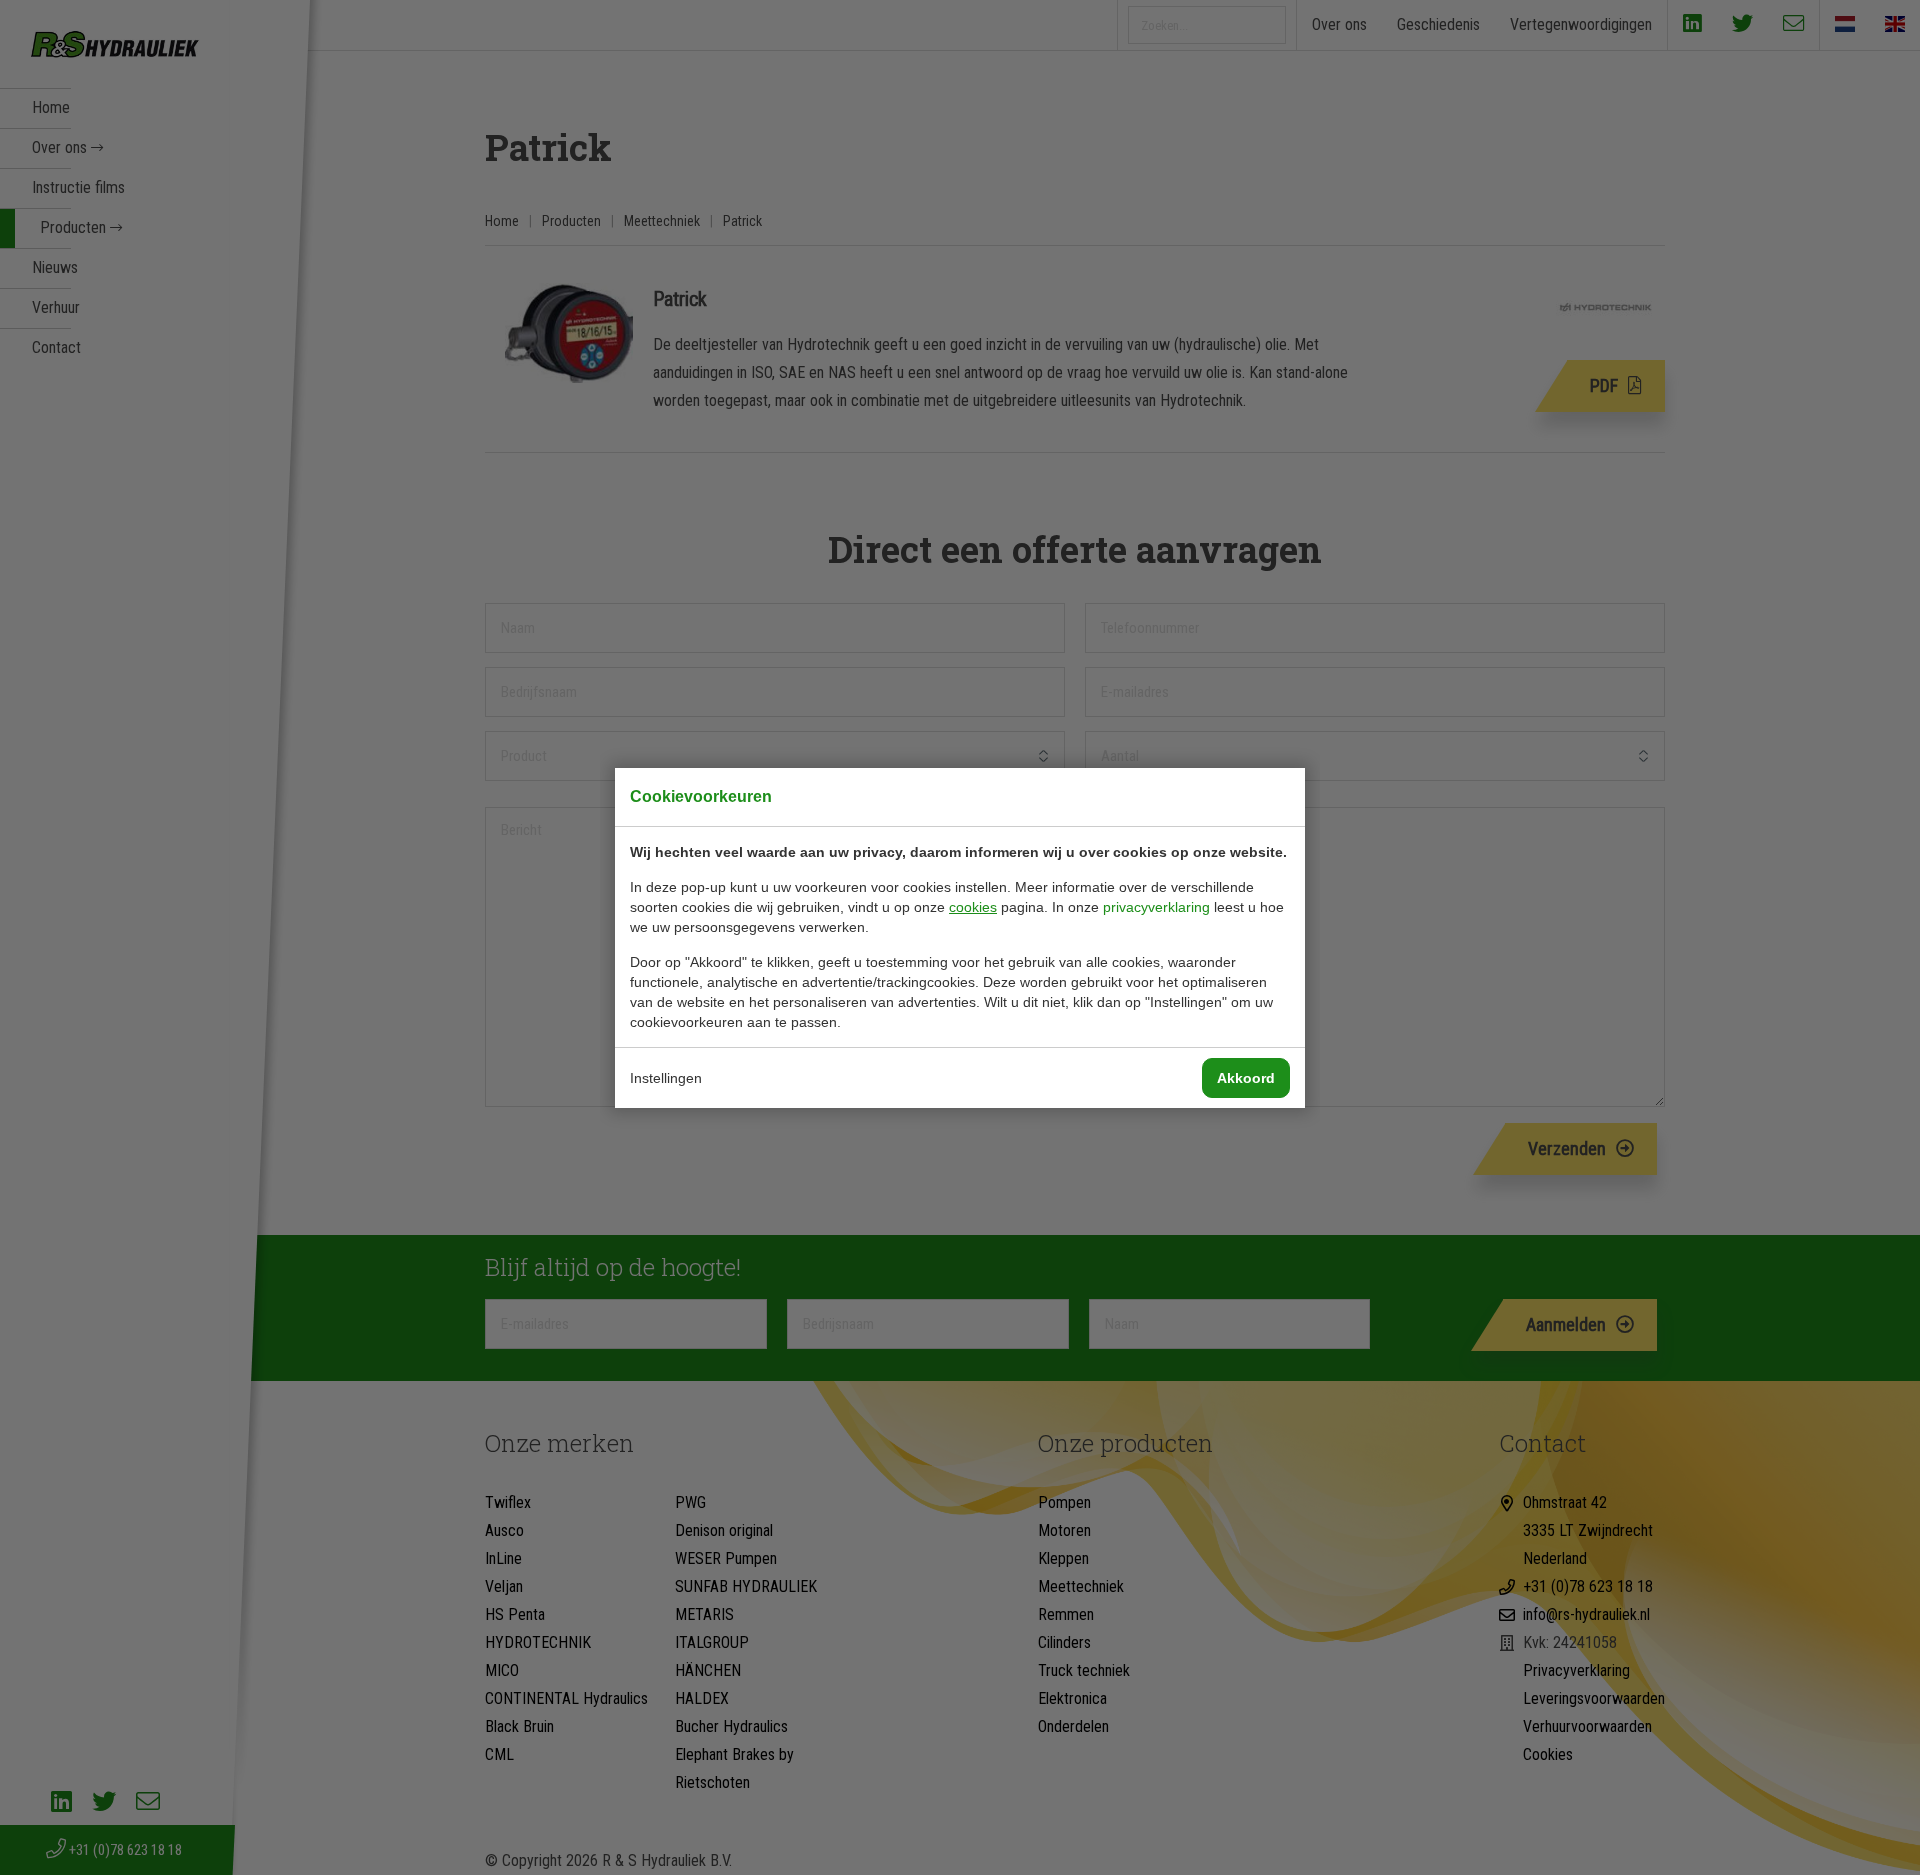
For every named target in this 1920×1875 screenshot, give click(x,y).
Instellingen (666, 1078)
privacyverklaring (1156, 907)
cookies (973, 907)
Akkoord (1246, 1078)
